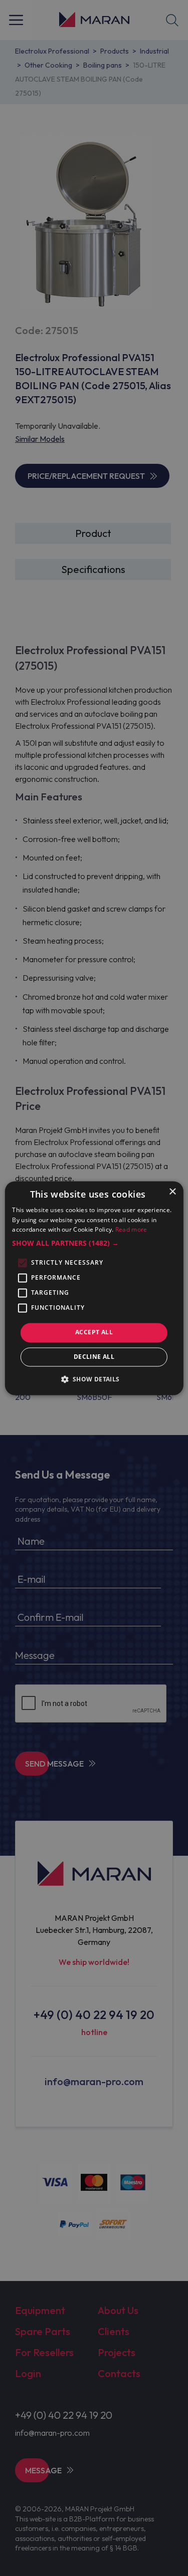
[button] (94, 1244)
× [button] (172, 1192)
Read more (131, 1230)
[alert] (94, 1288)
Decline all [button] (94, 1357)
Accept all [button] (94, 1333)
